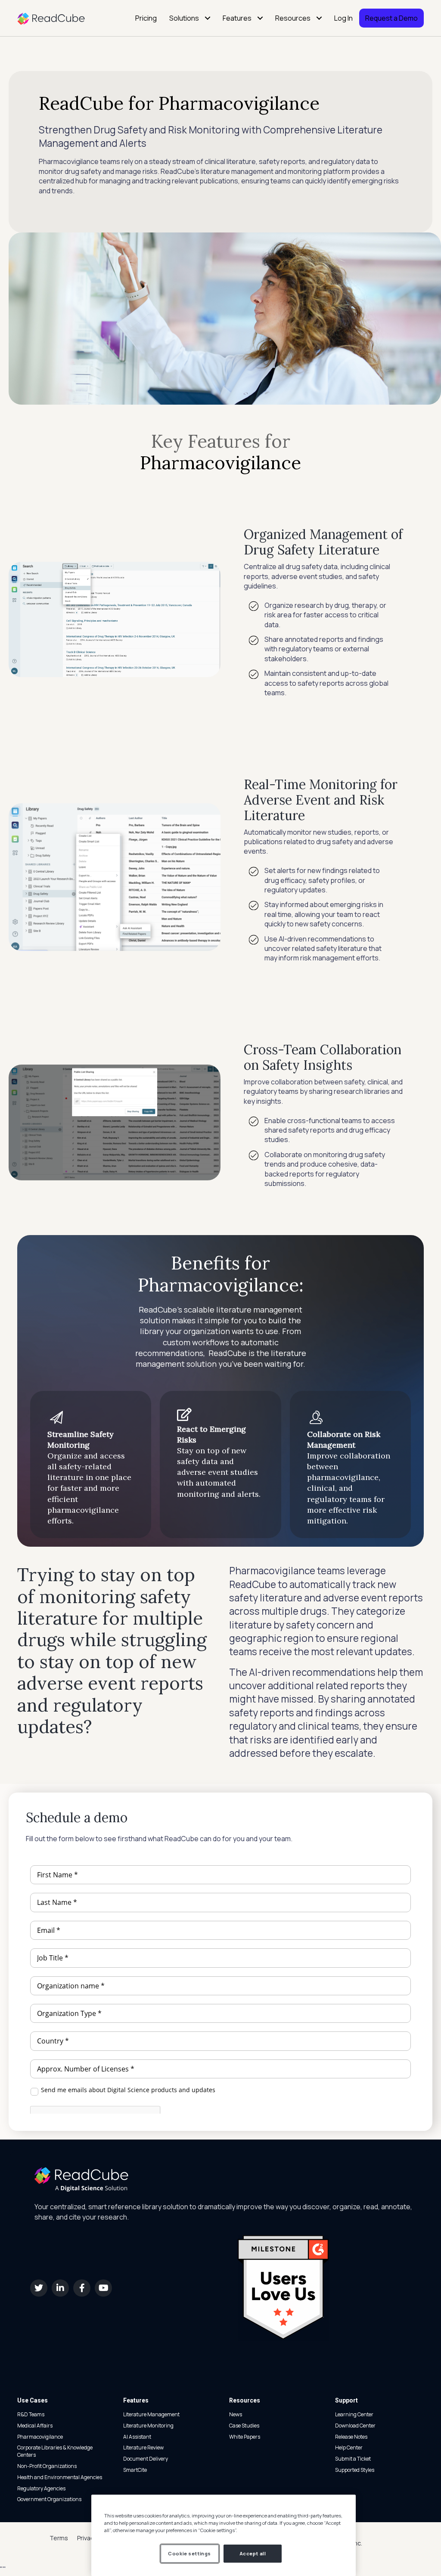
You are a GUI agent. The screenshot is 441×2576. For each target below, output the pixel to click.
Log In (343, 18)
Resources (293, 18)
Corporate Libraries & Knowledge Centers (55, 2451)
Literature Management (151, 2414)
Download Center (355, 2426)
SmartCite (135, 2470)
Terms (59, 2538)
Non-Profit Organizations (47, 2466)
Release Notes (351, 2437)
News (236, 2414)
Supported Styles (355, 2470)
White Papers (245, 2437)
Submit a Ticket (353, 2459)
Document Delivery (146, 2459)
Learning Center (354, 2414)
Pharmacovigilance (40, 2437)
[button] (39, 2288)
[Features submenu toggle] (260, 18)
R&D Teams (31, 2414)
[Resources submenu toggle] (319, 18)
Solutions (184, 18)
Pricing (146, 18)
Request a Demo (391, 18)
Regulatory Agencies (41, 2488)
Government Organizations (49, 2499)
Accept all (253, 2553)
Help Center (349, 2448)
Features (237, 18)
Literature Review (143, 2448)
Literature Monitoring (148, 2426)
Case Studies (244, 2426)
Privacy (87, 2538)
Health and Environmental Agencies (60, 2477)
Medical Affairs (35, 2426)
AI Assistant (137, 2437)
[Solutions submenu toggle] (208, 18)
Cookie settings (189, 2553)
